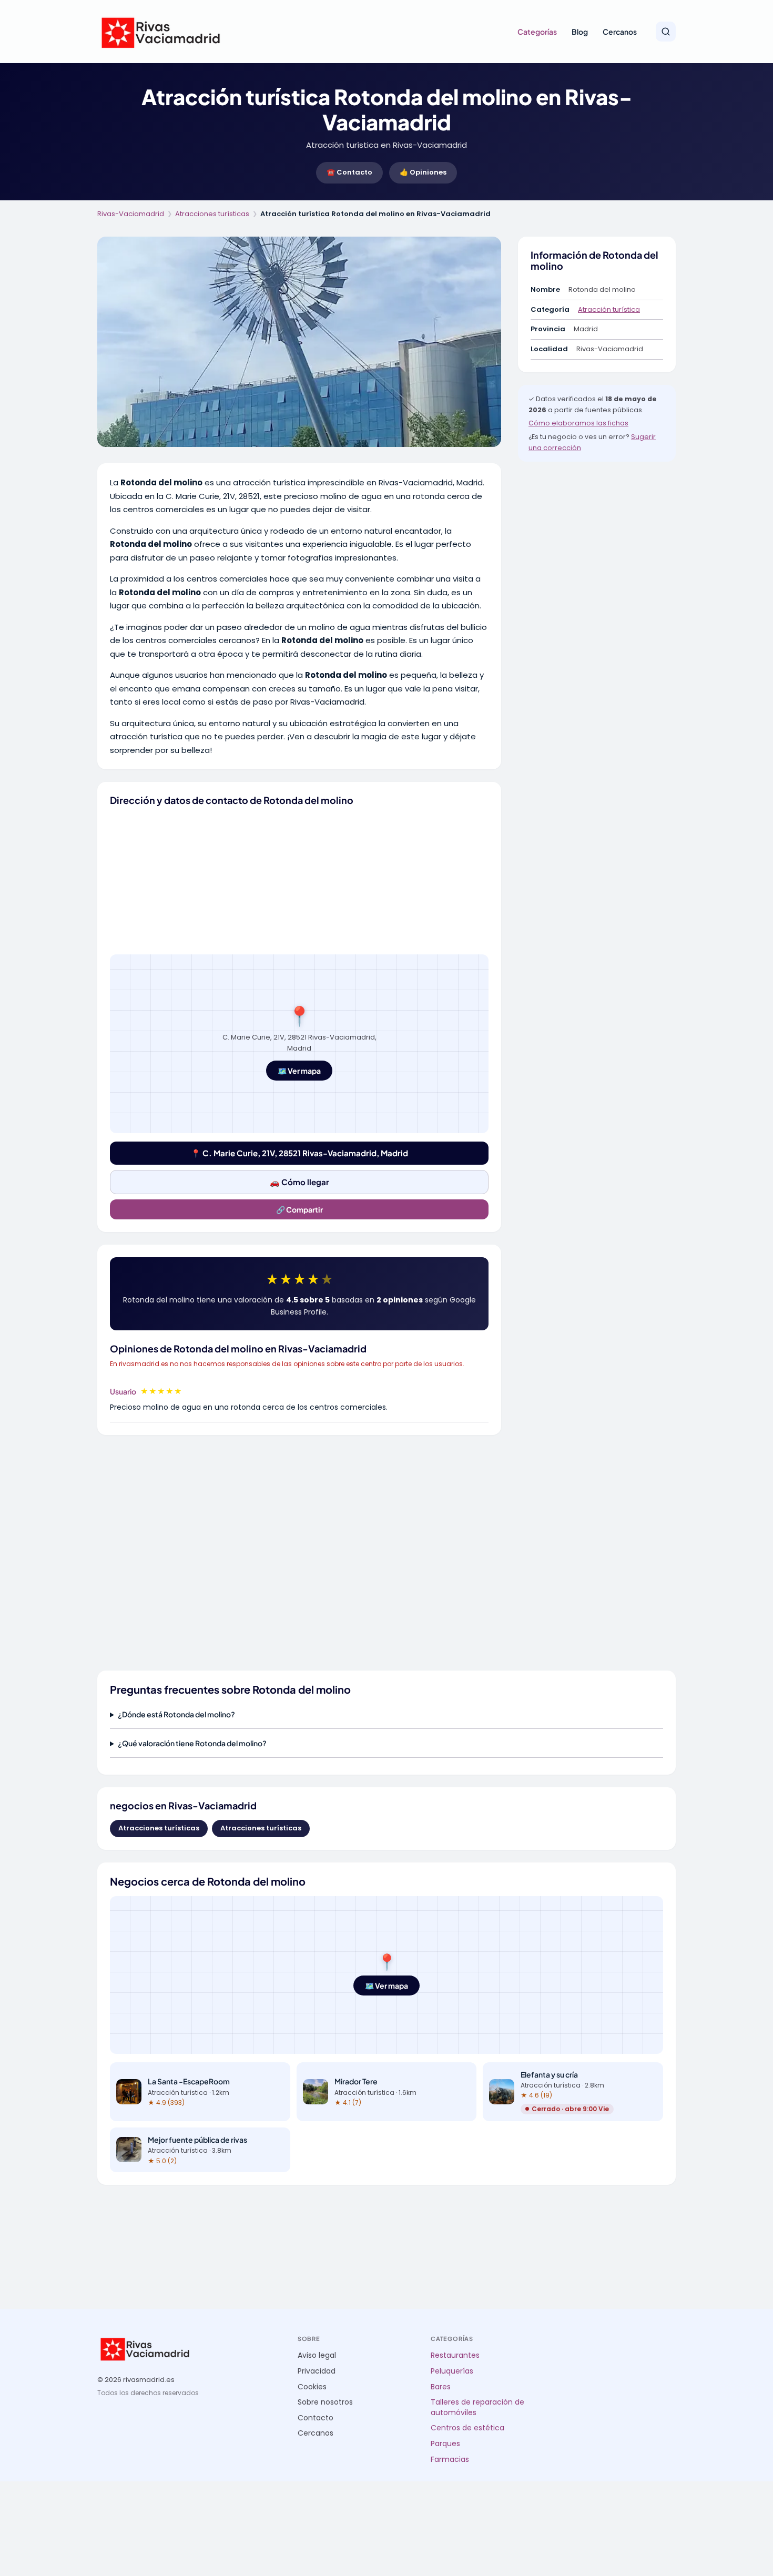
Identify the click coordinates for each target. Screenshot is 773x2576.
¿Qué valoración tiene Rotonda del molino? (192, 1743)
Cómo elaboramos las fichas (578, 423)
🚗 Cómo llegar (299, 1182)
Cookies (312, 2387)
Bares (441, 2387)
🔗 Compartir (299, 1209)
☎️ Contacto (349, 172)
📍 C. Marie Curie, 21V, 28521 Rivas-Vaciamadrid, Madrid (299, 1153)
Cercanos (620, 32)
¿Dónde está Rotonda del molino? (176, 1714)
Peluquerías (452, 2371)
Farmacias (450, 2460)
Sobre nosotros (325, 2402)
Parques (445, 2444)
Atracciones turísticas (212, 214)
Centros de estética (467, 2428)
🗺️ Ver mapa (299, 1071)
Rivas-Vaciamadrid (131, 214)
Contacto (316, 2418)
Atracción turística (609, 309)
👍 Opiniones (423, 172)
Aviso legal (317, 2355)
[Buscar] (666, 32)
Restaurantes (455, 2355)
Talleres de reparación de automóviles (477, 2407)
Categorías (537, 32)
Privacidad (317, 2371)
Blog (580, 32)
